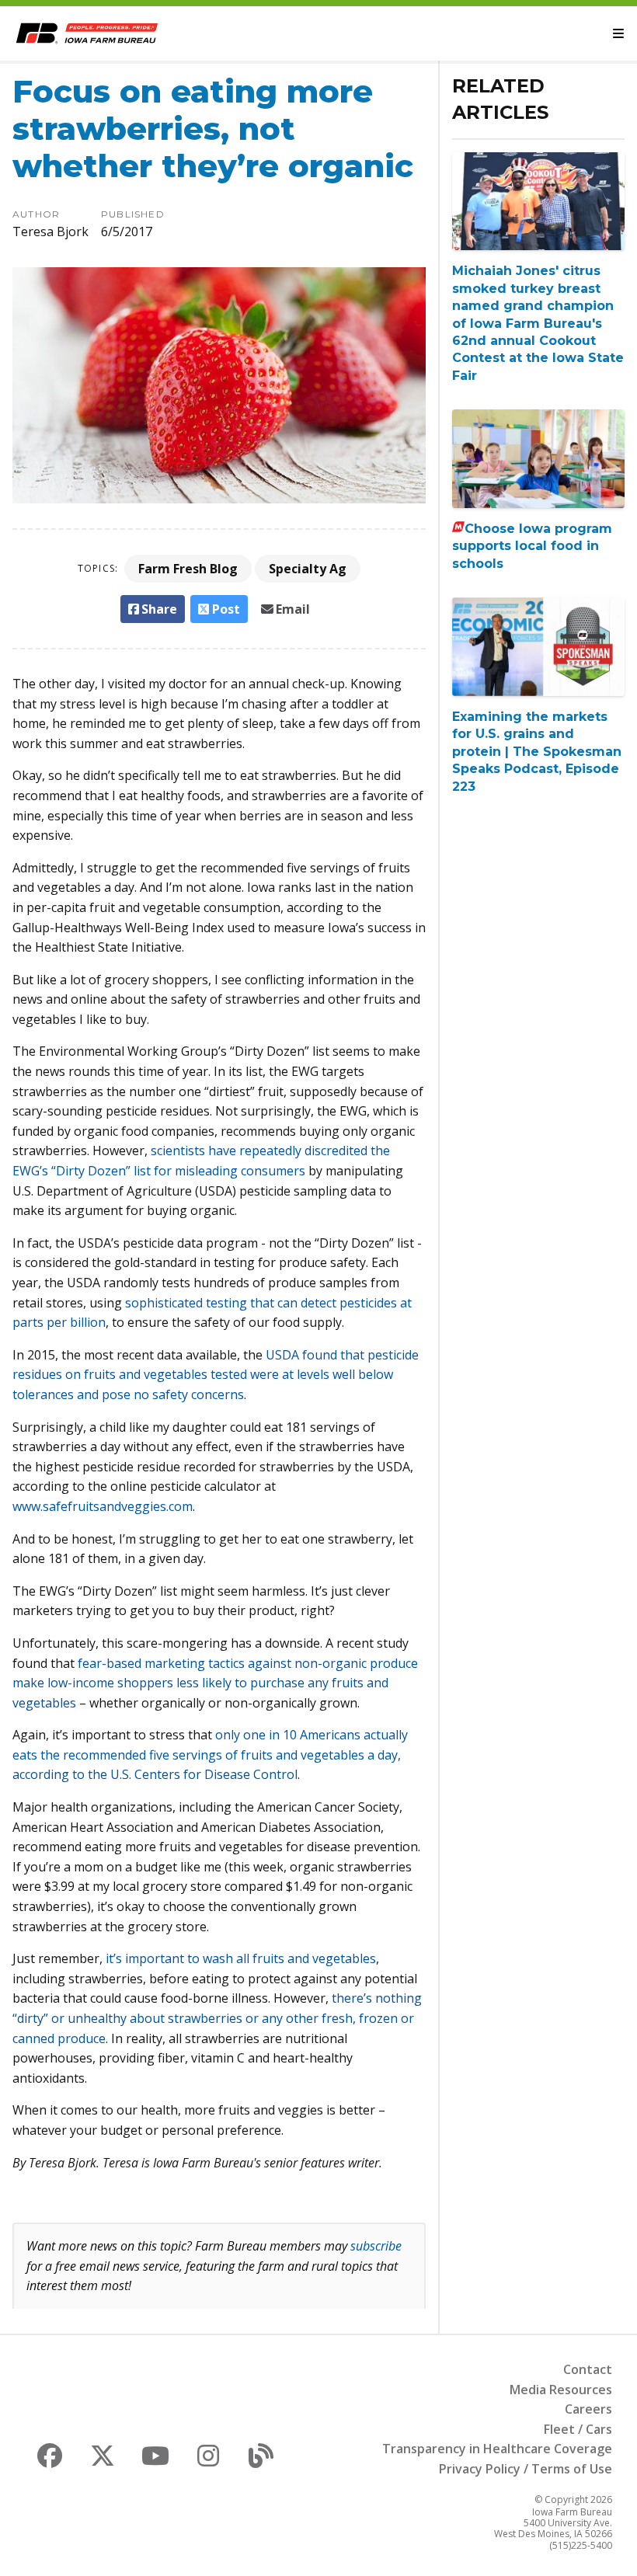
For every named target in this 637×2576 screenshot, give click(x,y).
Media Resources (561, 2390)
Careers (588, 2409)
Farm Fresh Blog (188, 569)
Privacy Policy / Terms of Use (526, 2469)
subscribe (376, 2246)
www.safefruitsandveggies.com (103, 1506)
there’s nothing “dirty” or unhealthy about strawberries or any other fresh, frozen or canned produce (217, 2018)
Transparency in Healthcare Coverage (497, 2449)
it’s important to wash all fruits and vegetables (241, 1958)
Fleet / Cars (578, 2429)
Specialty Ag (308, 569)
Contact (588, 2369)
